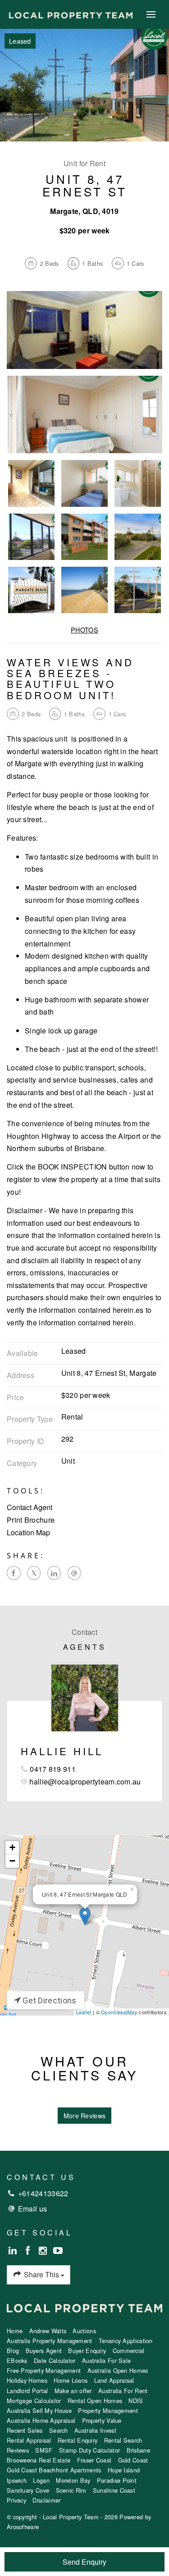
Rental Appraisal (29, 2440)
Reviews (18, 2450)
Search (59, 2430)
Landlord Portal (27, 2391)
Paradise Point (117, 2480)
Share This (41, 2274)
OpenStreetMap (119, 2012)
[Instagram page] (44, 2251)
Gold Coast (133, 2460)
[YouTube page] (58, 2251)
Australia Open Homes (118, 2370)
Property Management (108, 2410)
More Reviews (85, 2116)
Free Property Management (44, 2370)
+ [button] (12, 1847)
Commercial (129, 2351)
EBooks (17, 2360)
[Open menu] (151, 14)
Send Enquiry (84, 2562)
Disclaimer (46, 2500)
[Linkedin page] (14, 2251)
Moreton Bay (73, 2480)
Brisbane (138, 2450)
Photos (84, 630)
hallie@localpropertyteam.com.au (85, 1782)
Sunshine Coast (114, 2490)
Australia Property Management (50, 2341)
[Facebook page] (29, 2251)
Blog (13, 2351)
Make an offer (73, 2391)
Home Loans (71, 2380)
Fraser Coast (94, 2460)
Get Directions (49, 2000)
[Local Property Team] (71, 14)
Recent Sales (25, 2430)
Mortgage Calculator (34, 2401)
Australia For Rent (123, 2391)
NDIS (136, 2401)
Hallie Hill (62, 1751)
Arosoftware (23, 2527)
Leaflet (84, 2012)
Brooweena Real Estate (39, 2460)
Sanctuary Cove (28, 2490)
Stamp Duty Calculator (89, 2450)
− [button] (12, 1861)
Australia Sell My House (39, 2410)
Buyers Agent (44, 2351)
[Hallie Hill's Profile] (85, 1698)
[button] (84, 1520)
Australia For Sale (106, 2360)
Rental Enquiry (78, 2440)
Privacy (16, 2500)
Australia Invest (95, 2430)
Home (15, 2331)
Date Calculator (55, 2360)
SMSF (44, 2450)
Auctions (84, 2331)
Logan (41, 2480)
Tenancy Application (126, 2341)
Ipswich (17, 2480)
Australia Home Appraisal (41, 2420)
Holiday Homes (27, 2380)
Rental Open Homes (95, 2401)
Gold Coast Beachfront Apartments (54, 2470)
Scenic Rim (71, 2490)
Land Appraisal (114, 2380)
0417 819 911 (53, 1769)
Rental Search (123, 2440)
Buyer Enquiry (87, 2351)
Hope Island (124, 2470)
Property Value (102, 2420)
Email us (32, 2209)
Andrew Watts (48, 2331)
